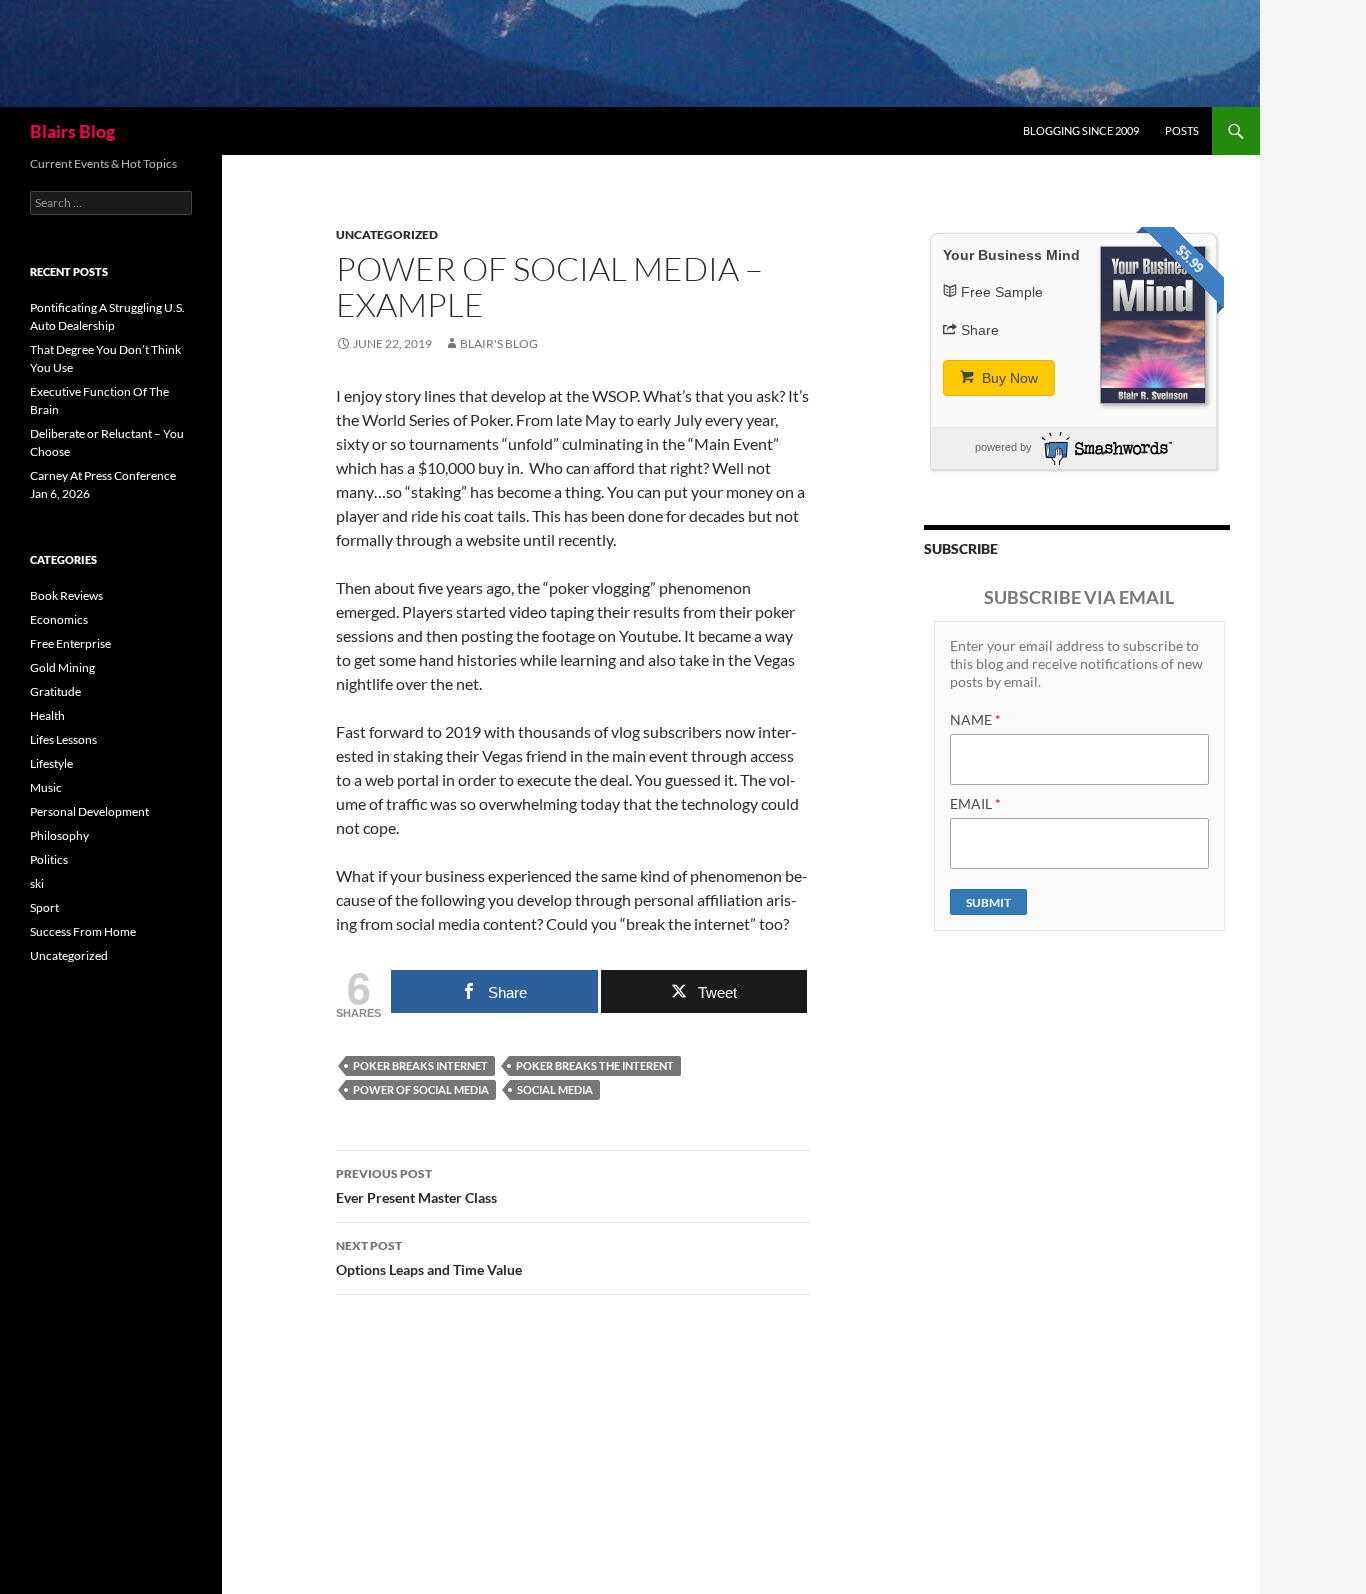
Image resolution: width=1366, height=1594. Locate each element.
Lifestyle (51, 763)
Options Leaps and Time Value (429, 1258)
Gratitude (55, 691)
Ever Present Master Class (416, 1186)
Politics (49, 859)
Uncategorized (387, 234)
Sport (44, 907)
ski (37, 883)
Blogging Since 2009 (1081, 130)
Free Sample (1002, 292)
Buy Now (1008, 378)
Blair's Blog (499, 343)
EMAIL (975, 803)
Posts (1182, 130)
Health (47, 715)
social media (555, 1089)
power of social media (421, 1089)
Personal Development (89, 811)
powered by (1003, 447)
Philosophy (59, 835)
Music (46, 787)
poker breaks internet (420, 1065)
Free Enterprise (70, 643)
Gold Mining (62, 667)
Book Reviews (66, 595)
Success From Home (83, 931)
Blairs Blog (72, 131)
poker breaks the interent (595, 1065)
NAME (975, 719)
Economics (59, 619)
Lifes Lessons (63, 739)
